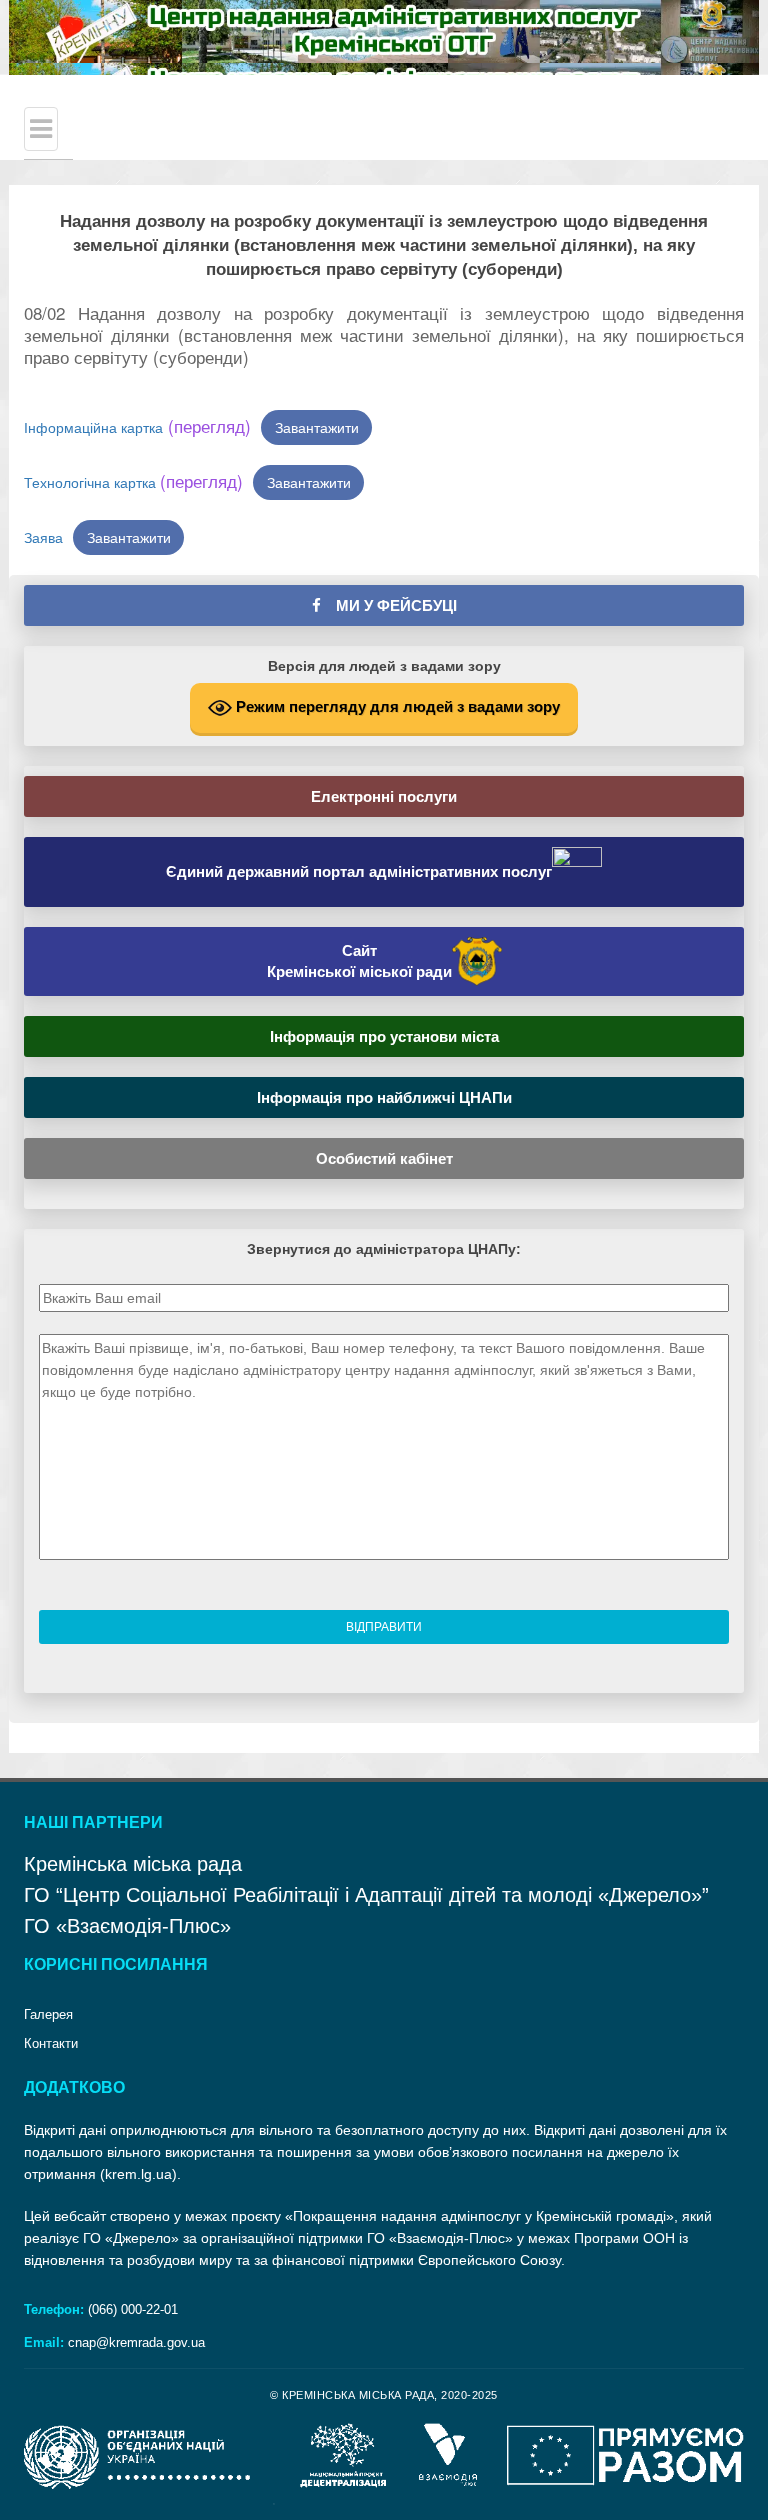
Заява (43, 537)
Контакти (51, 2043)
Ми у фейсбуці (389, 605)
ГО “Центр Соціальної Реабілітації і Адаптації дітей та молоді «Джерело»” (366, 1895)
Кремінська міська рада (133, 1864)
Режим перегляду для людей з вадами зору (396, 706)
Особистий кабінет (384, 1158)
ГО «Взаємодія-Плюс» (127, 1926)
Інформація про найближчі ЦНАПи (384, 1097)
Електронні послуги (384, 796)
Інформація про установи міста (384, 1036)
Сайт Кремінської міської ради (359, 961)
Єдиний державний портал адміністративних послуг (359, 871)
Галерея (48, 2014)
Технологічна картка (133, 482)
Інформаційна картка (137, 427)
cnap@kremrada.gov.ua (136, 2342)
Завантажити (317, 427)
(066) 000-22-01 (131, 2309)
